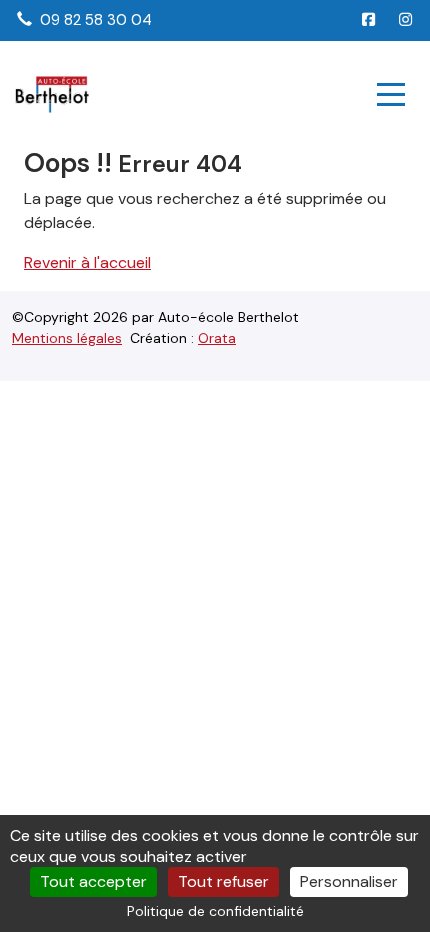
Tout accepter (93, 881)
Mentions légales (67, 338)
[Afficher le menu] (391, 94)
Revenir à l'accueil (87, 262)
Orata (217, 338)
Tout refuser (223, 881)
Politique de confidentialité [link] (215, 911)
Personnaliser (349, 881)
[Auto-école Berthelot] (52, 94)
